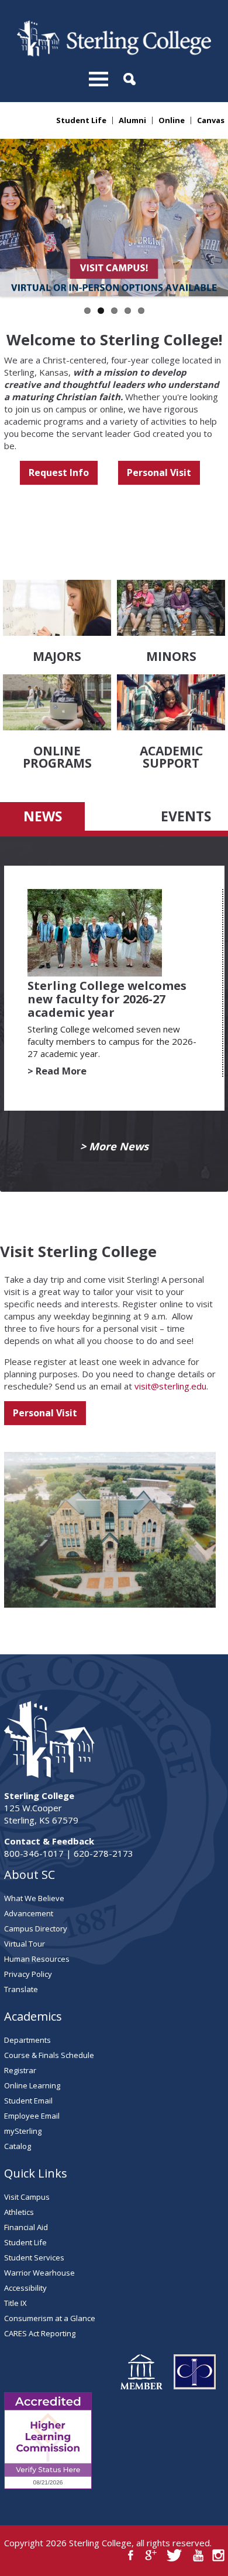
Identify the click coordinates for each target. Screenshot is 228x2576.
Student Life (81, 120)
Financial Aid (26, 2227)
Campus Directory (36, 1929)
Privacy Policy (28, 1974)
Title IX (15, 2303)
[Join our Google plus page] (151, 2555)
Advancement (29, 1913)
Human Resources (37, 1959)
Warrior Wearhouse (39, 2273)
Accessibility (25, 2288)
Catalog (18, 2146)
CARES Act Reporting (40, 2333)
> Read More (57, 1071)
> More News (114, 1147)
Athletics (19, 2212)
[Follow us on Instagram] (218, 2555)
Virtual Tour (25, 1944)
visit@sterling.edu (170, 1386)
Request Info (59, 473)
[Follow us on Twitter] (175, 2555)
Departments (27, 2040)
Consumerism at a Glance (50, 2318)
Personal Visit (159, 473)
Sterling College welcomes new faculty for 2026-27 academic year (107, 999)
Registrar (20, 2070)
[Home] (114, 53)
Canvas (211, 120)
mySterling (23, 2131)
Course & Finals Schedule (49, 2055)
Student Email (28, 2101)
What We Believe (34, 1898)
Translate (21, 1989)
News (43, 816)
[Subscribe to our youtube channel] (198, 2555)
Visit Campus (27, 2197)
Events (186, 816)
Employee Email (32, 2116)
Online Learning (32, 2085)
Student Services (34, 2257)
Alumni (132, 120)
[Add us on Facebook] (131, 2555)
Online (172, 120)
